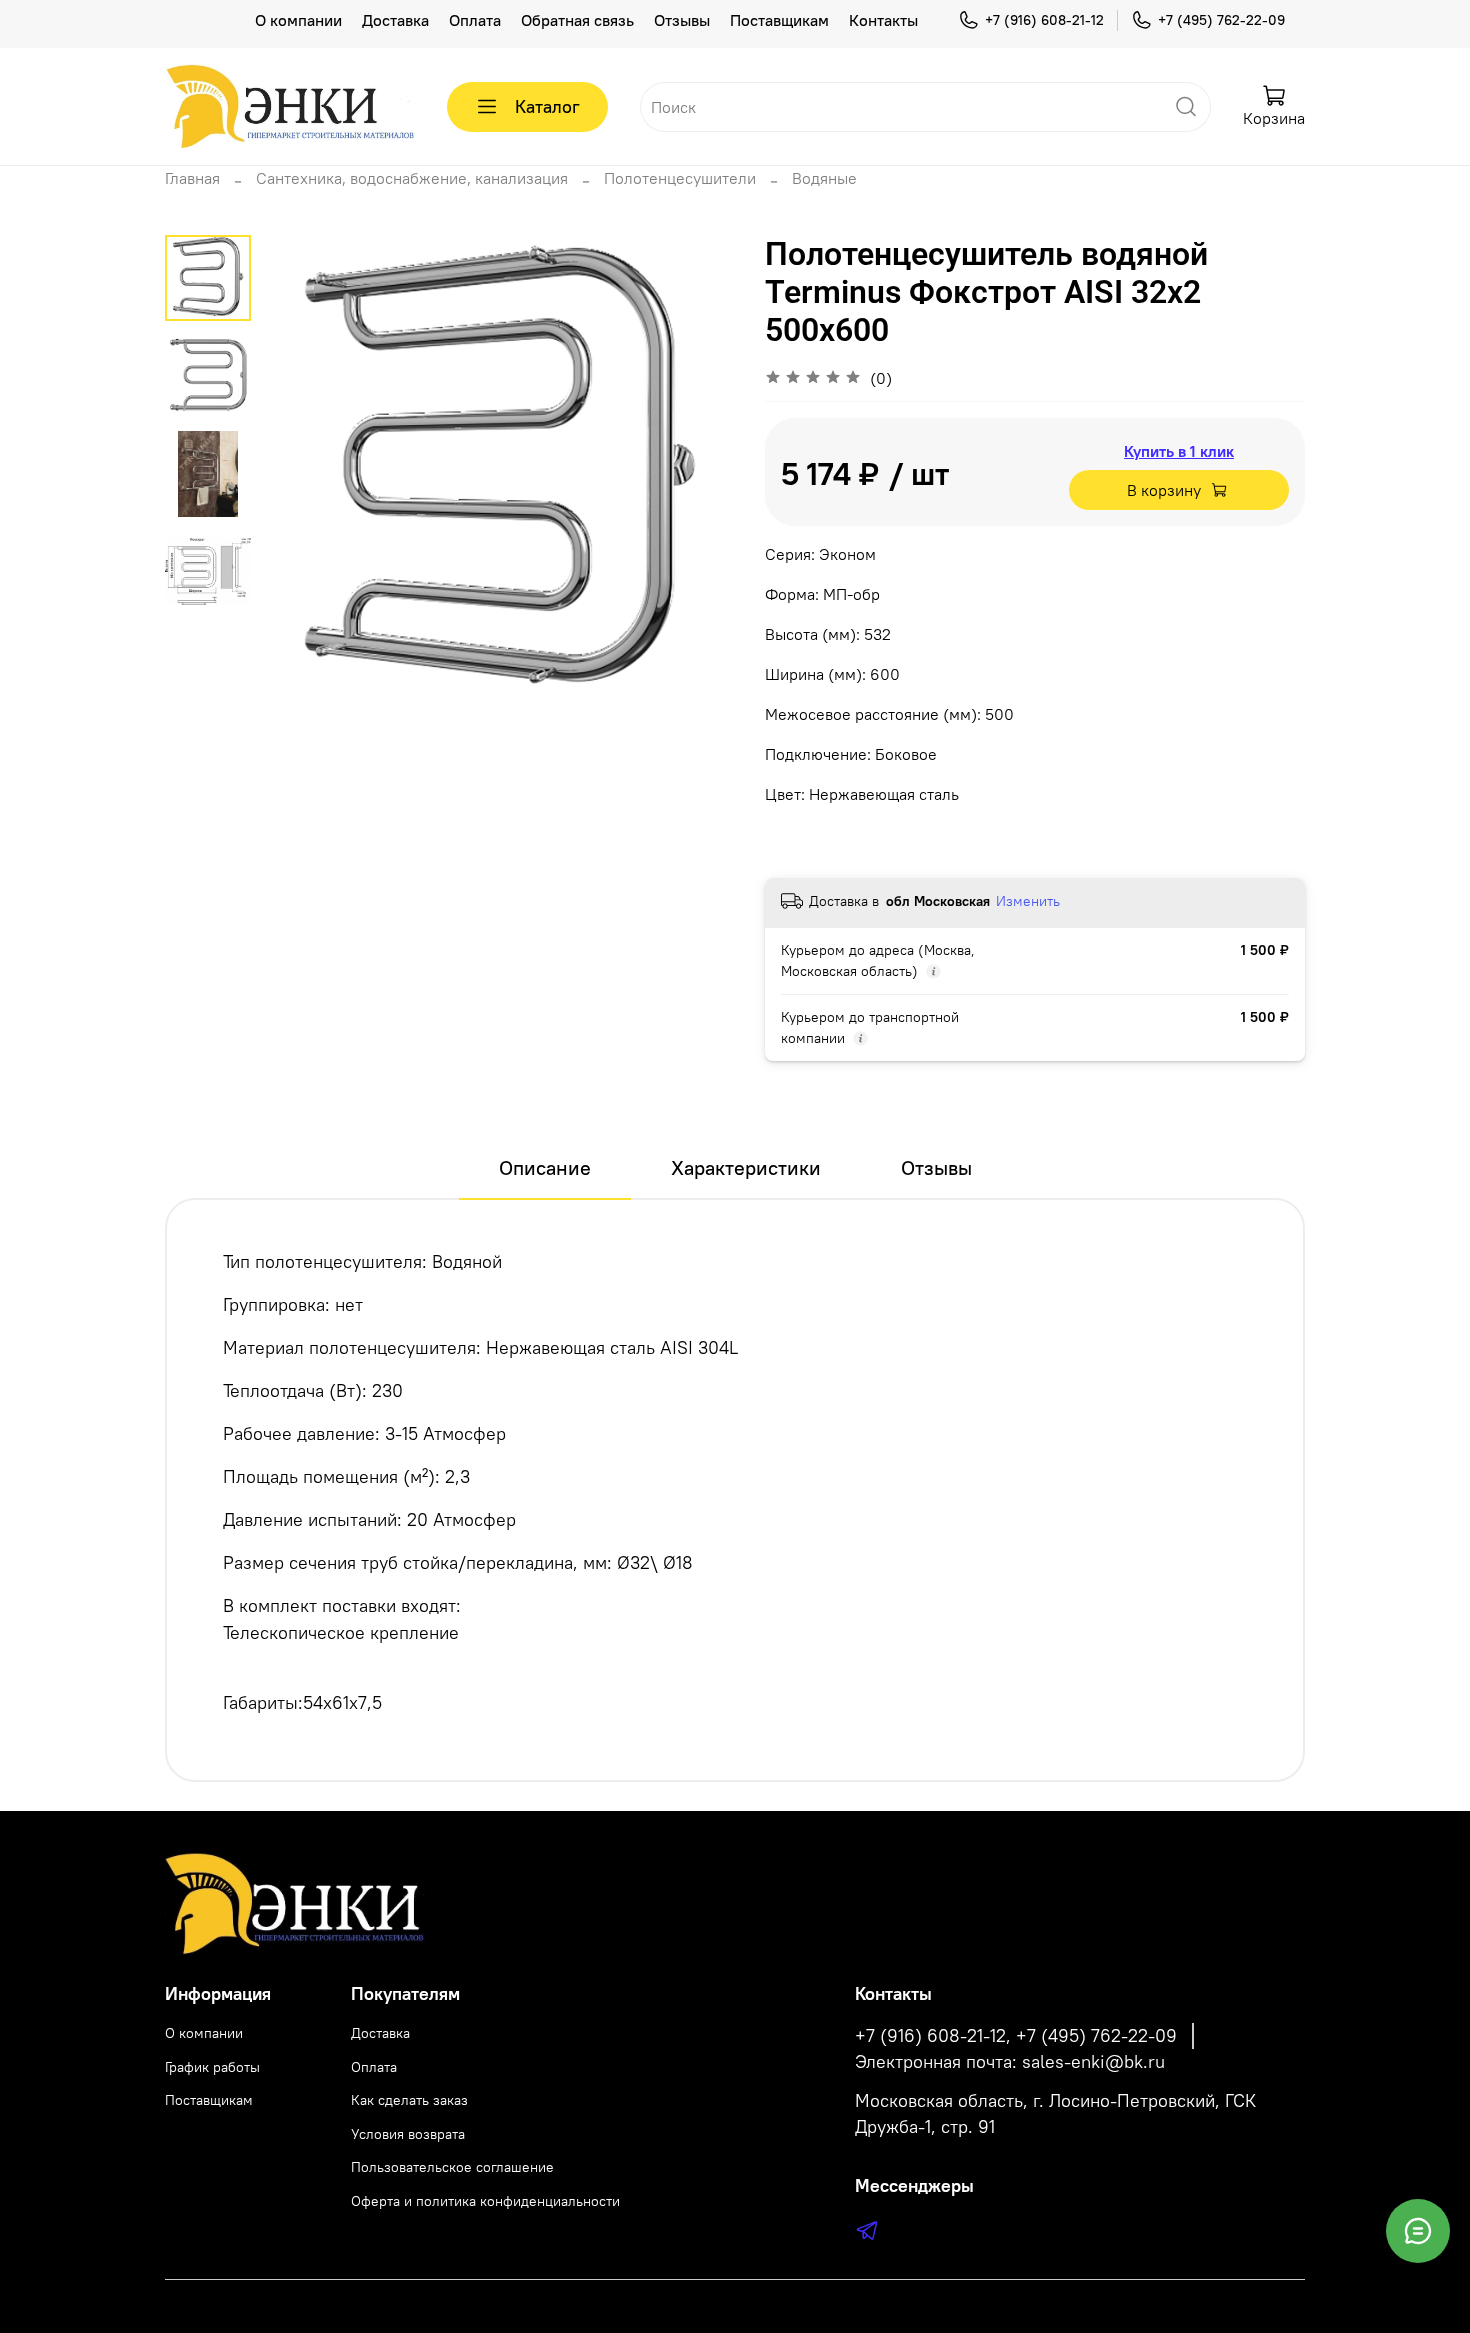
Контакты (883, 20)
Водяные (824, 178)
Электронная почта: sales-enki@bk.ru (1010, 2062)
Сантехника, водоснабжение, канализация (412, 178)
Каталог (547, 106)
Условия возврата (408, 2134)
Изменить (1028, 901)
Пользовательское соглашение (452, 2167)
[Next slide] (695, 472)
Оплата (475, 20)
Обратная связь (577, 20)
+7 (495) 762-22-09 (1221, 20)
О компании (298, 20)
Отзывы (682, 20)
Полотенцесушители (680, 178)
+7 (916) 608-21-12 (1044, 20)
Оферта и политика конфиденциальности (485, 2201)
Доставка (395, 20)
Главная (192, 178)
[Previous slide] (301, 472)
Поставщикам (779, 20)
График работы (212, 2067)
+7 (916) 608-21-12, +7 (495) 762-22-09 (1016, 2036)
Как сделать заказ (409, 2100)
